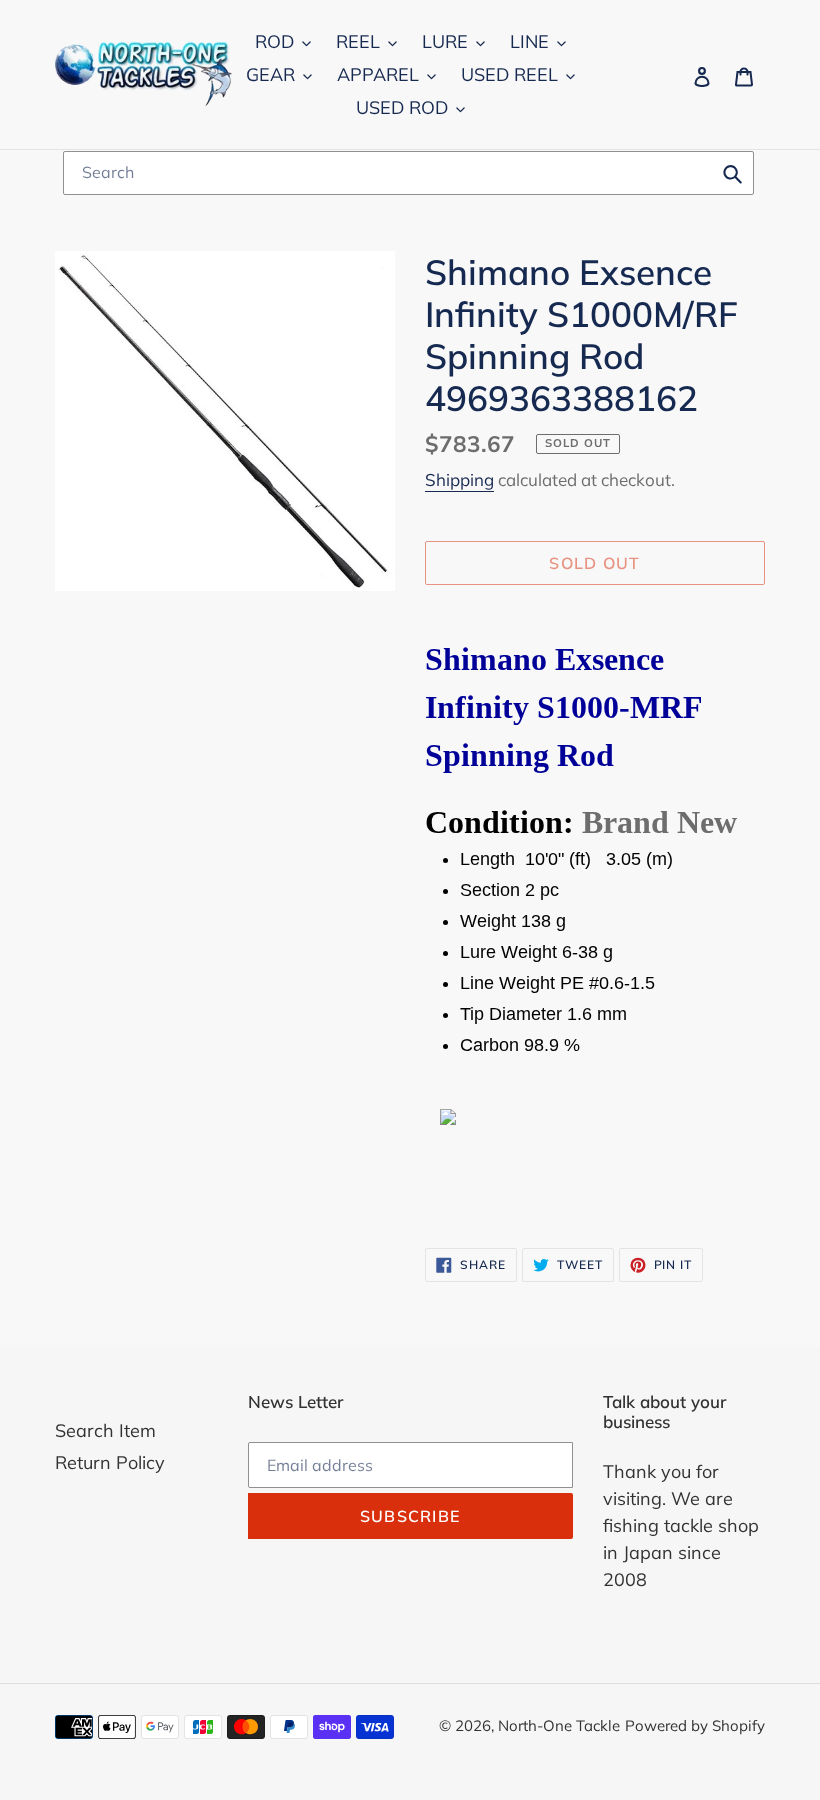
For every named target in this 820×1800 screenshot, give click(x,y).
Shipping (459, 479)
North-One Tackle (559, 1725)
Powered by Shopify (695, 1725)
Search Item (105, 1430)
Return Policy (110, 1462)
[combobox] (408, 173)
